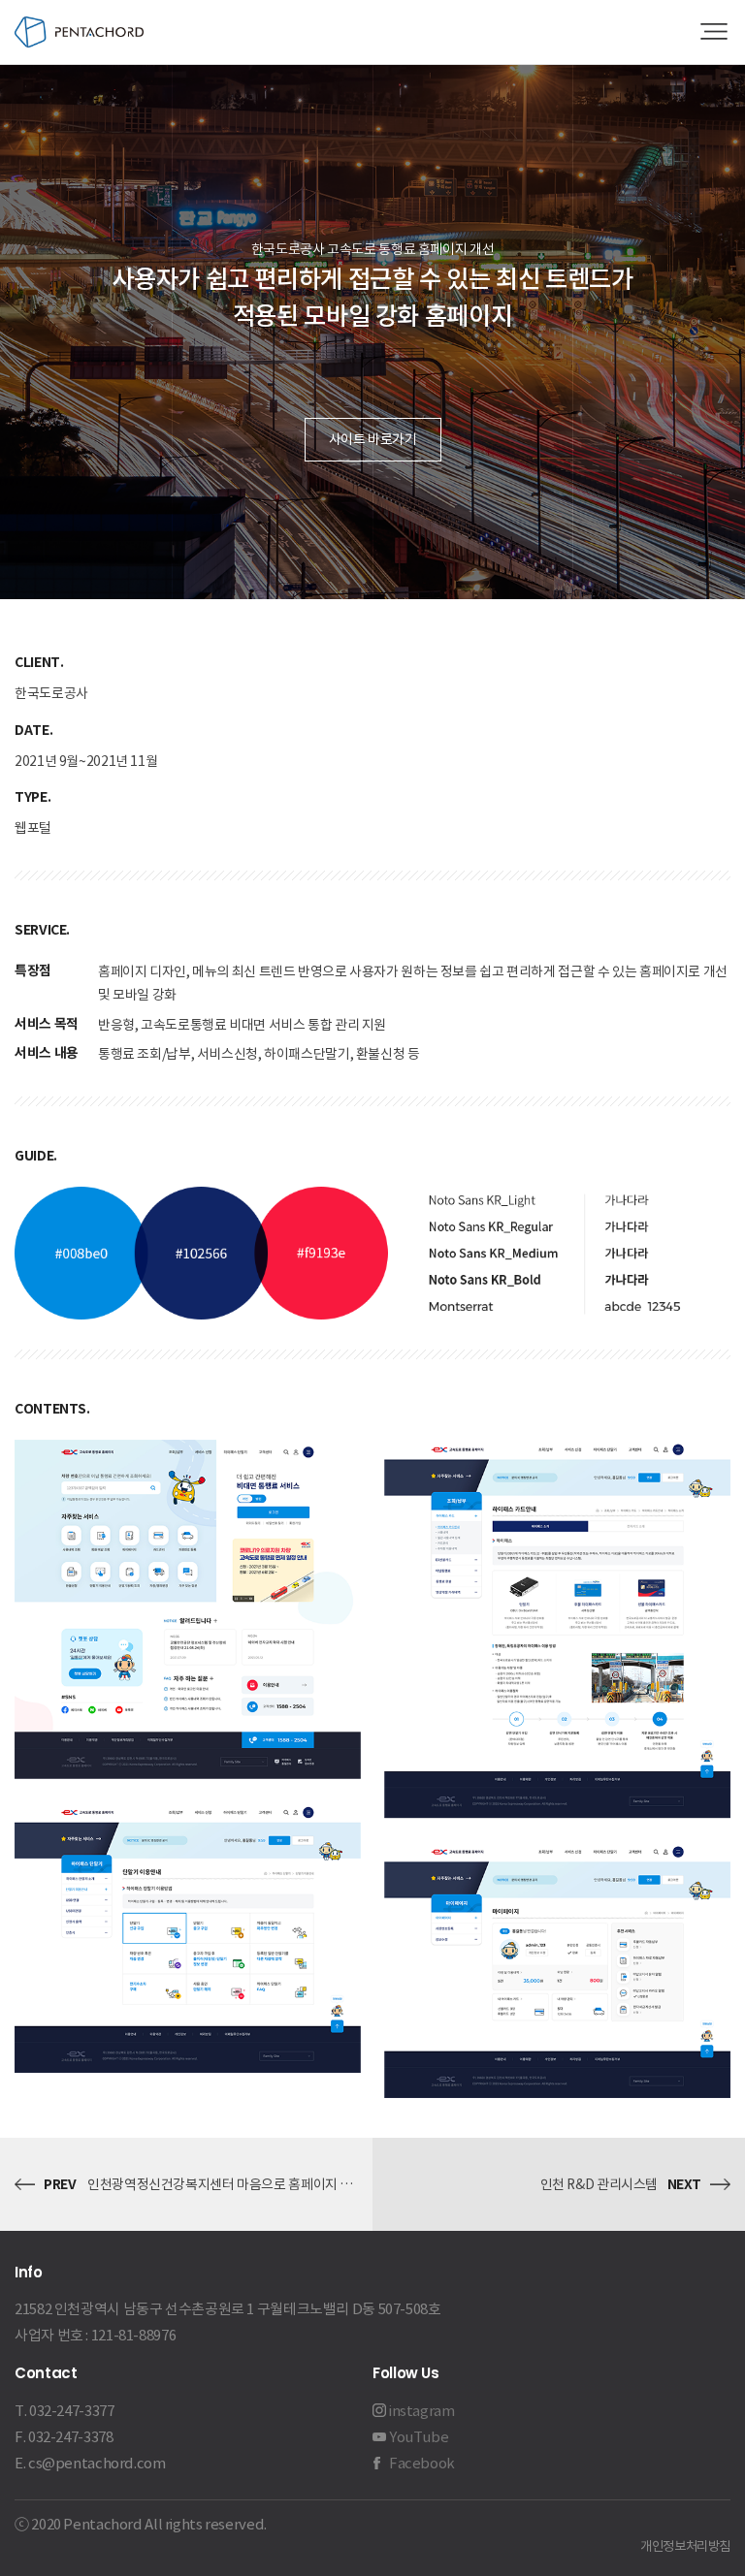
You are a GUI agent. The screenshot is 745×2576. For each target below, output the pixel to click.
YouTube (419, 2437)
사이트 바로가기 (373, 439)
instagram (422, 2411)
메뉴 (713, 32)
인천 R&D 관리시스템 (599, 2184)
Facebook (422, 2463)
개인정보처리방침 (685, 2546)
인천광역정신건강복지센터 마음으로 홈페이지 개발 (226, 2184)
